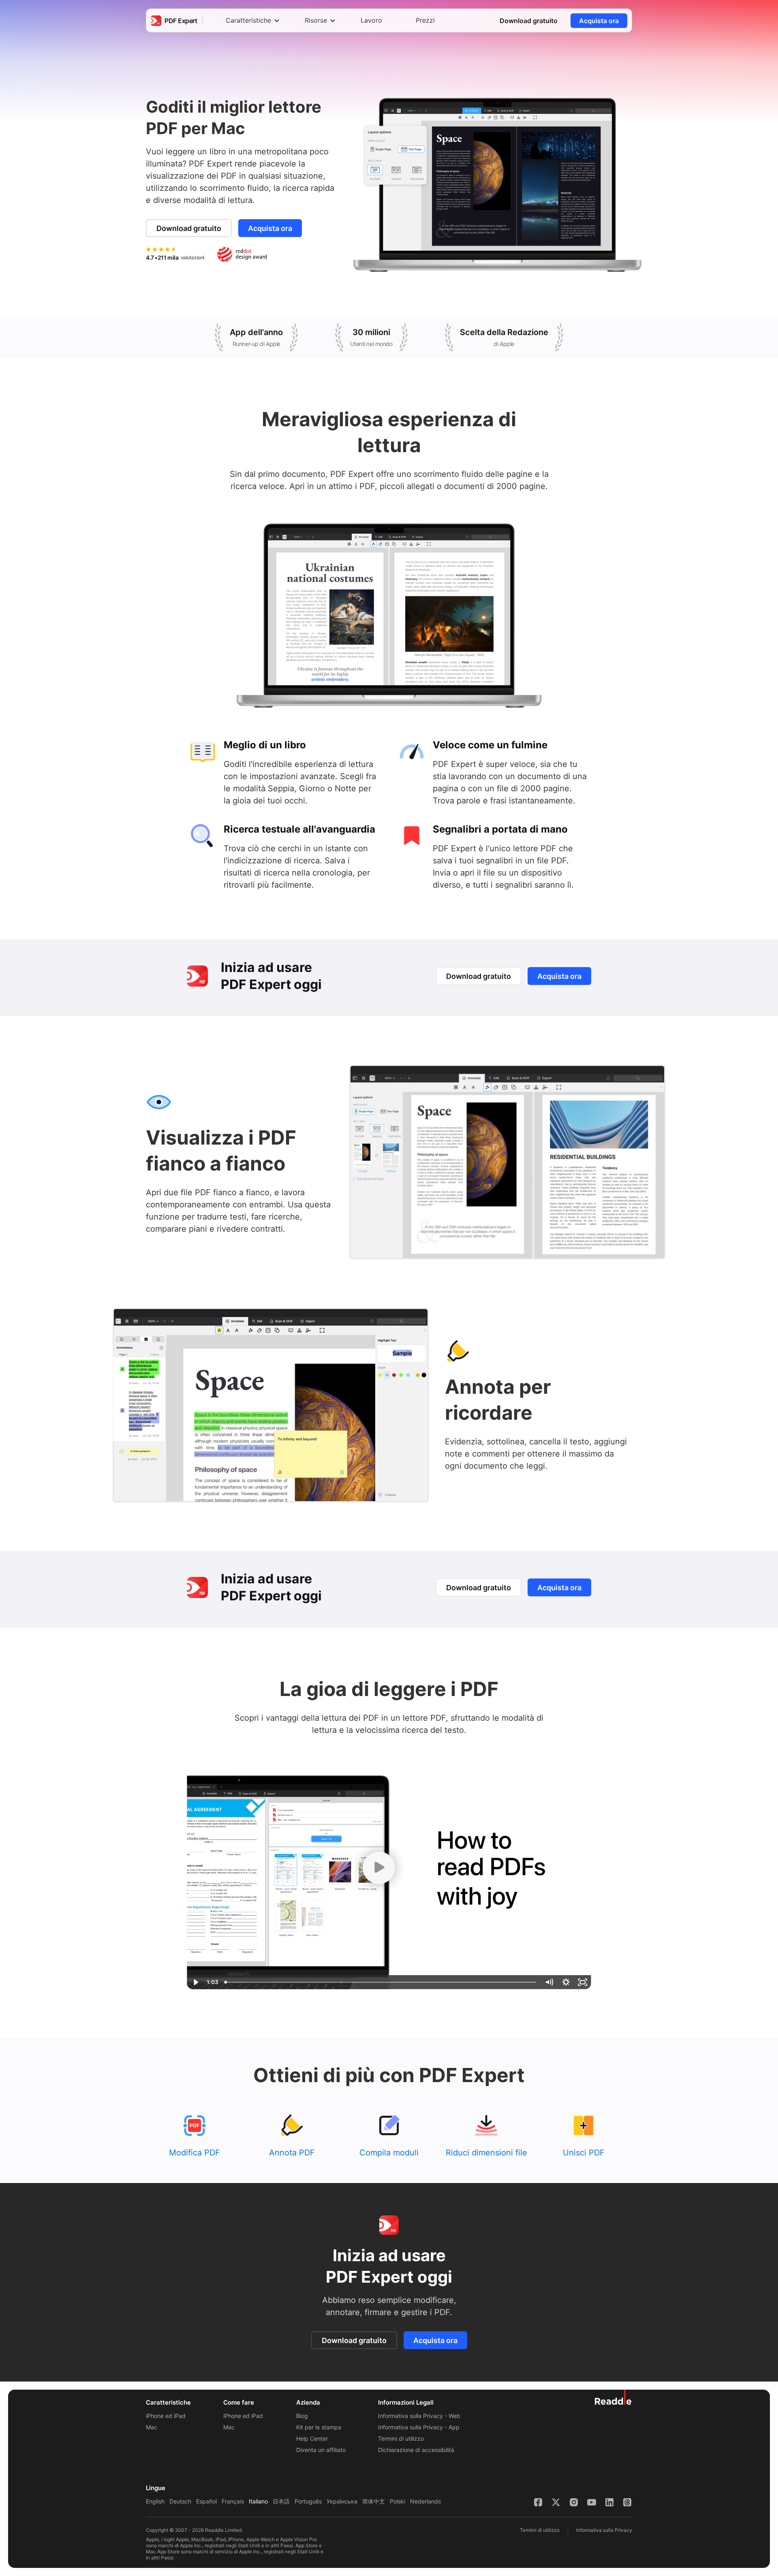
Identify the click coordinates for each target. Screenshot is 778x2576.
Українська (342, 2501)
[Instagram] (574, 2502)
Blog (302, 2416)
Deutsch (180, 2501)
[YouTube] (592, 2502)
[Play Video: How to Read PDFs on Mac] (379, 1868)
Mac (152, 2427)
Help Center (312, 2438)
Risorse (316, 20)
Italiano (258, 2501)
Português (308, 2501)
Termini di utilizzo (401, 2438)
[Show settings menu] (566, 1982)
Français (233, 2501)
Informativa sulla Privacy (604, 2530)
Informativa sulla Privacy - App (419, 2427)
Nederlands (425, 2501)
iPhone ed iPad (166, 2416)
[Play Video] (195, 1982)
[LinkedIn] (609, 2502)
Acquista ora (599, 21)
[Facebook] (538, 2502)
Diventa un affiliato (321, 2450)
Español (206, 2501)
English (155, 2501)
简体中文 (374, 2501)
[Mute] (549, 1982)
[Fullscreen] (583, 1982)
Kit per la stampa (319, 2427)
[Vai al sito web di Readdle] (613, 2397)
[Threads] (627, 2502)
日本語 (281, 2501)
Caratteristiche (248, 20)
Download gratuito (529, 21)
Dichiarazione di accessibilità (416, 2450)
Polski (398, 2501)
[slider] (381, 1982)
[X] (556, 2502)
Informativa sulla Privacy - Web (419, 2416)
